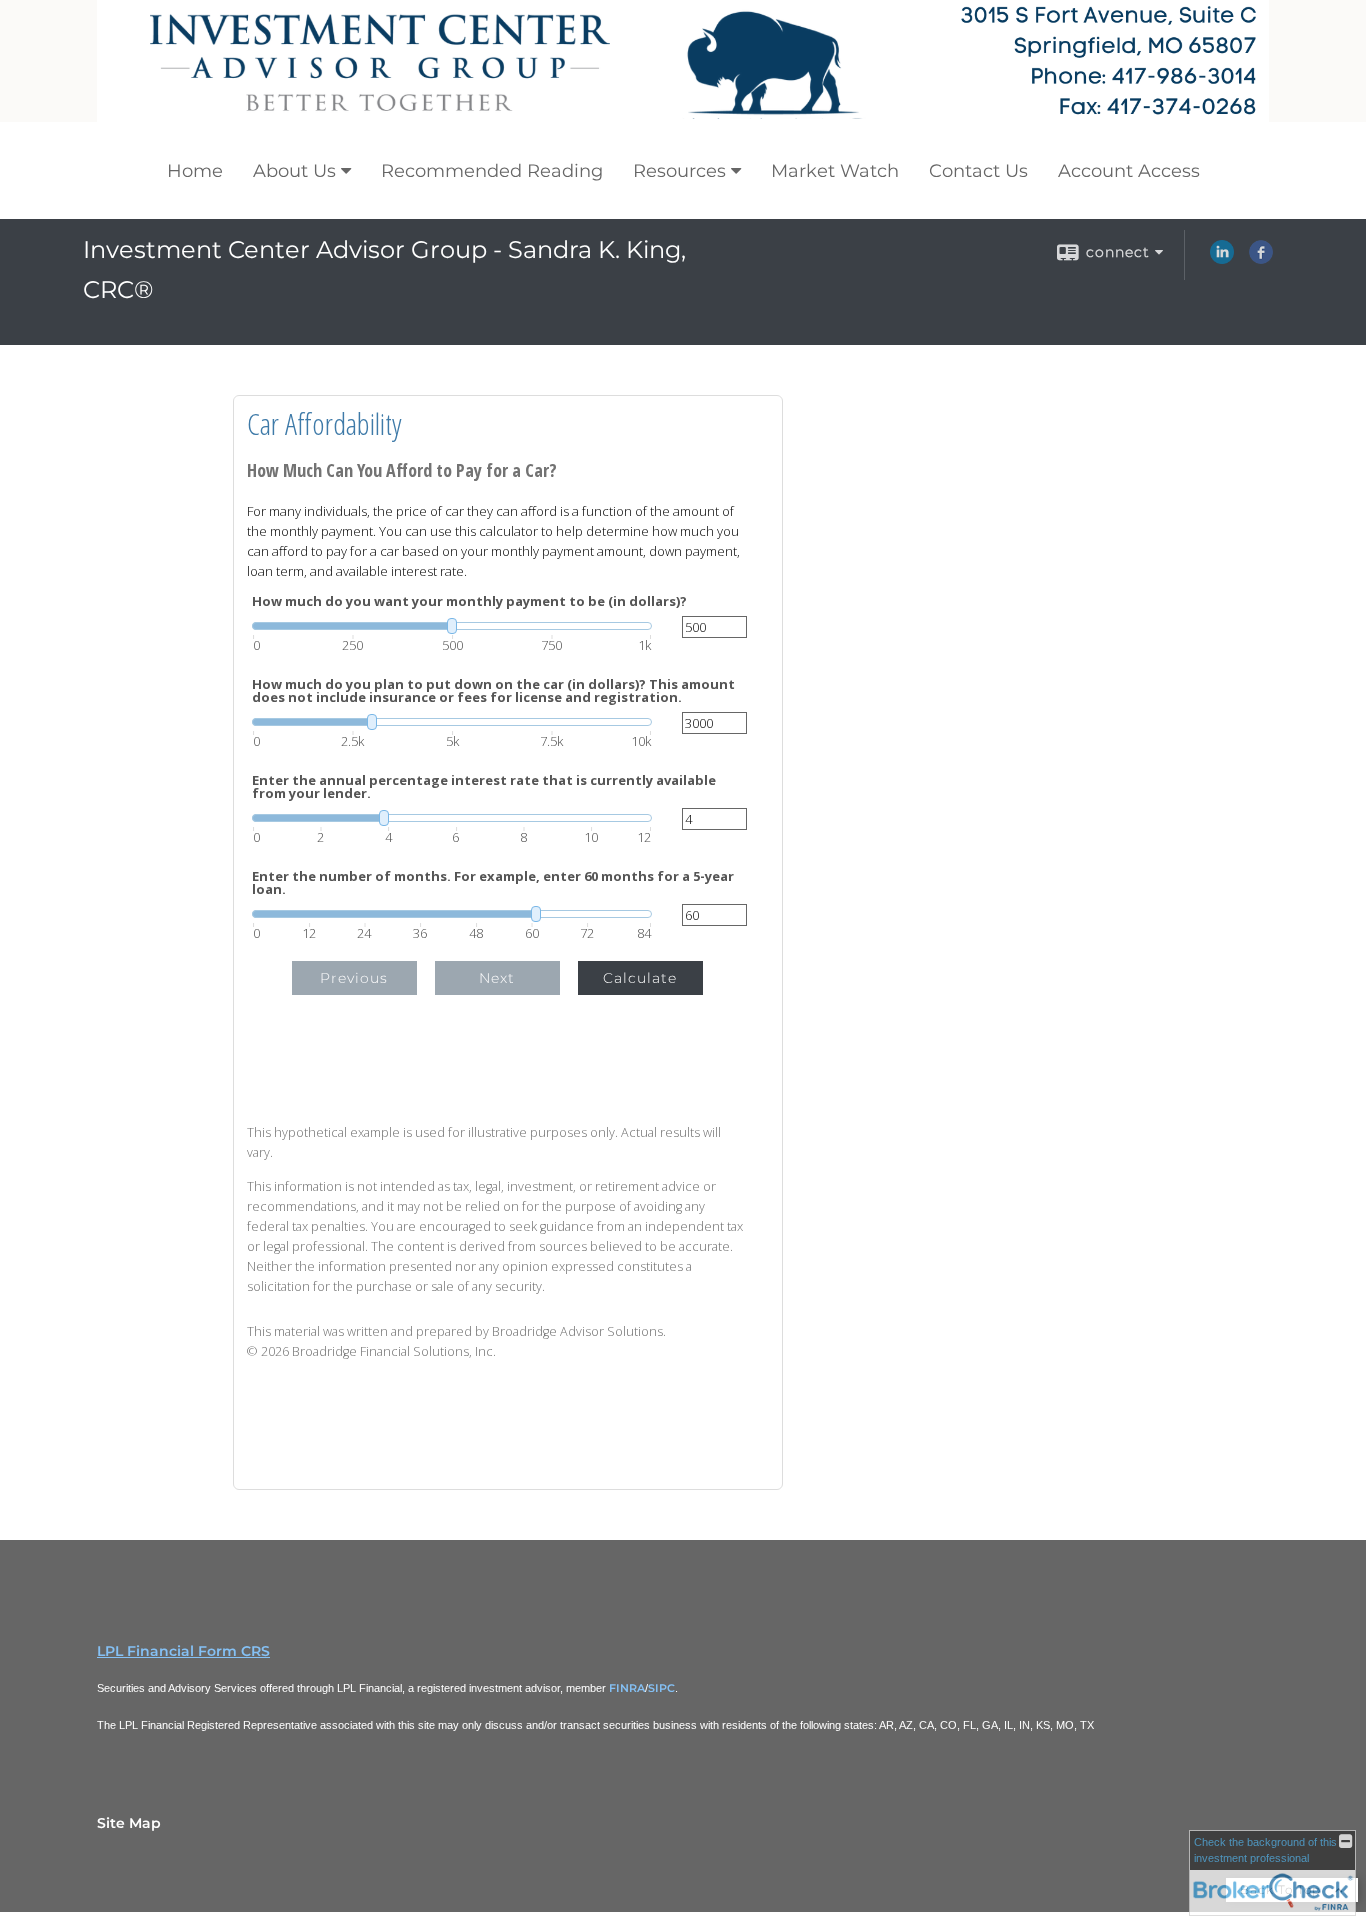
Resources (679, 171)
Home (195, 171)
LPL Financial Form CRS (183, 1651)
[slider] (452, 626)
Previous (354, 978)
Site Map (129, 1823)
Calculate (640, 978)
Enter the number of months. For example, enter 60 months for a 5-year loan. (493, 883)
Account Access (1129, 171)
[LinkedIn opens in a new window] (1222, 259)
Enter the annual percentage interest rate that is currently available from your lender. (484, 787)
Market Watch (835, 171)
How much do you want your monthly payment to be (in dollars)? (469, 601)
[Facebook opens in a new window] (1261, 259)
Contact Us (978, 171)
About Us (294, 171)
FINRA (627, 1688)
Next (497, 978)
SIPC (661, 1688)
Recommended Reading (492, 171)
